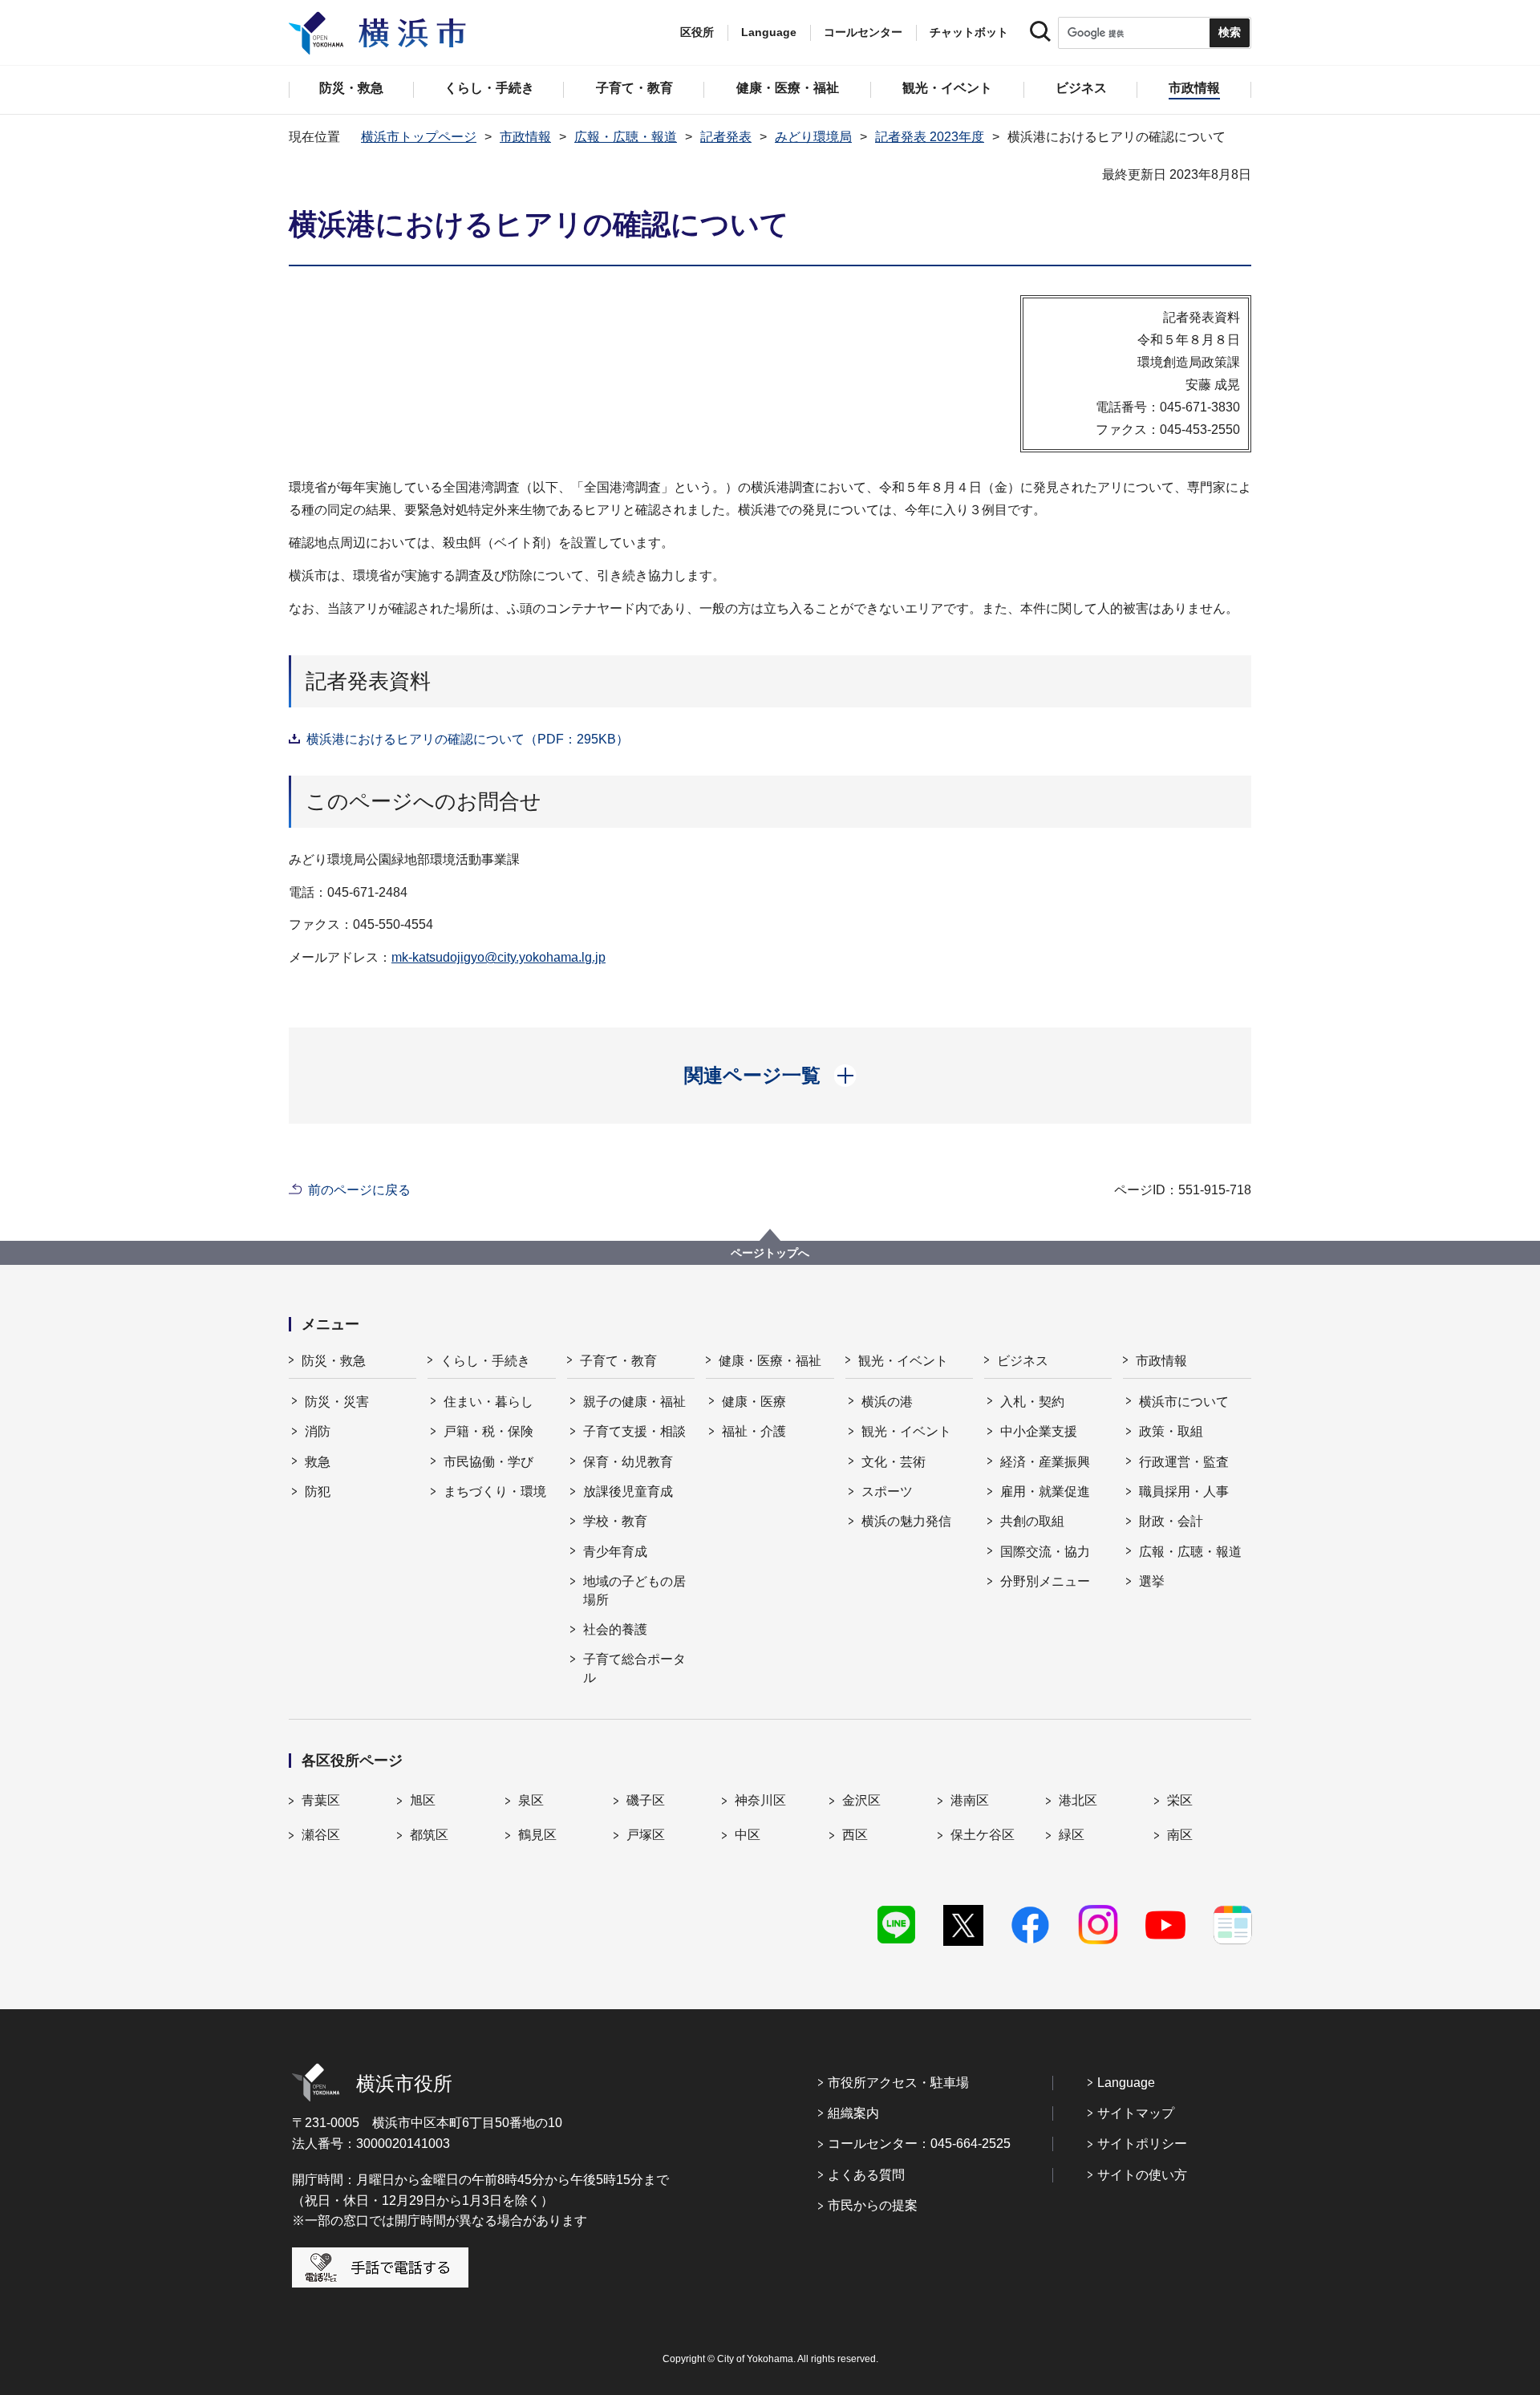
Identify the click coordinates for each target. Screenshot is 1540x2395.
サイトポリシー (1142, 2144)
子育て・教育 (618, 1361)
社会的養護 (615, 1629)
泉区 (531, 1800)
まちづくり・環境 (495, 1491)
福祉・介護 (754, 1431)
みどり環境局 (813, 137)
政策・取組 (1171, 1431)
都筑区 (429, 1835)
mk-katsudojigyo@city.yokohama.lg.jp (498, 957)
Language (1126, 2083)
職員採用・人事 (1184, 1491)
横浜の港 (887, 1402)
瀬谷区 (321, 1835)
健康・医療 (754, 1402)
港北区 (1078, 1800)
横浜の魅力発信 (906, 1521)
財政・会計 (1171, 1521)
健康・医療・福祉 (770, 1361)
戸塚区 (646, 1835)
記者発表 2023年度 (930, 137)
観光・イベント (903, 1361)
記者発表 (726, 137)
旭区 (423, 1800)
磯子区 (646, 1800)
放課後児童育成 (628, 1491)
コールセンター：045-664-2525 (919, 2144)
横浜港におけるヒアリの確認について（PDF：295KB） (468, 739)
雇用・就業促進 (1045, 1491)
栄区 (1180, 1800)
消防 (318, 1431)
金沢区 (861, 1800)
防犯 (318, 1491)
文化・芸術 (894, 1462)
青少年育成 (615, 1552)
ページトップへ (770, 1253)
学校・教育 (615, 1521)
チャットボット (969, 32)
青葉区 (321, 1800)
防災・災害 (337, 1402)
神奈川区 (760, 1800)
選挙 (1152, 1581)
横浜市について (1184, 1402)
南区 (1180, 1835)
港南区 (970, 1800)
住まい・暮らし (488, 1402)
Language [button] (769, 32)
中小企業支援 (1039, 1431)
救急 (318, 1462)
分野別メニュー (1045, 1581)
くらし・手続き (485, 1361)
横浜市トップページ (419, 137)
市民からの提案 (873, 2205)
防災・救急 (334, 1361)
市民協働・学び (488, 1462)
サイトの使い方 (1142, 2175)
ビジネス (1023, 1361)
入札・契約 (1032, 1402)
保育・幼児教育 (628, 1462)
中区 (748, 1835)
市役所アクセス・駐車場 (898, 2083)
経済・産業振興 (1045, 1462)
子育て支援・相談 (634, 1431)
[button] (770, 1076)
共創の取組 (1032, 1521)
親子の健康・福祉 (634, 1402)
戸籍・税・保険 (488, 1431)
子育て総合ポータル (634, 1668)
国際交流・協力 (1045, 1552)
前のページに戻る (359, 1190)
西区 (855, 1835)
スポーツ (887, 1491)
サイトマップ (1136, 2113)
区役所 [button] (697, 32)
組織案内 (853, 2113)
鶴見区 (537, 1835)
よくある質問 (866, 2175)
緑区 (1072, 1835)
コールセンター (863, 32)
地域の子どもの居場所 (634, 1590)
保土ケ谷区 (983, 1835)
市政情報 (525, 137)
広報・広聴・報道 (626, 137)
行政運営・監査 (1184, 1462)
